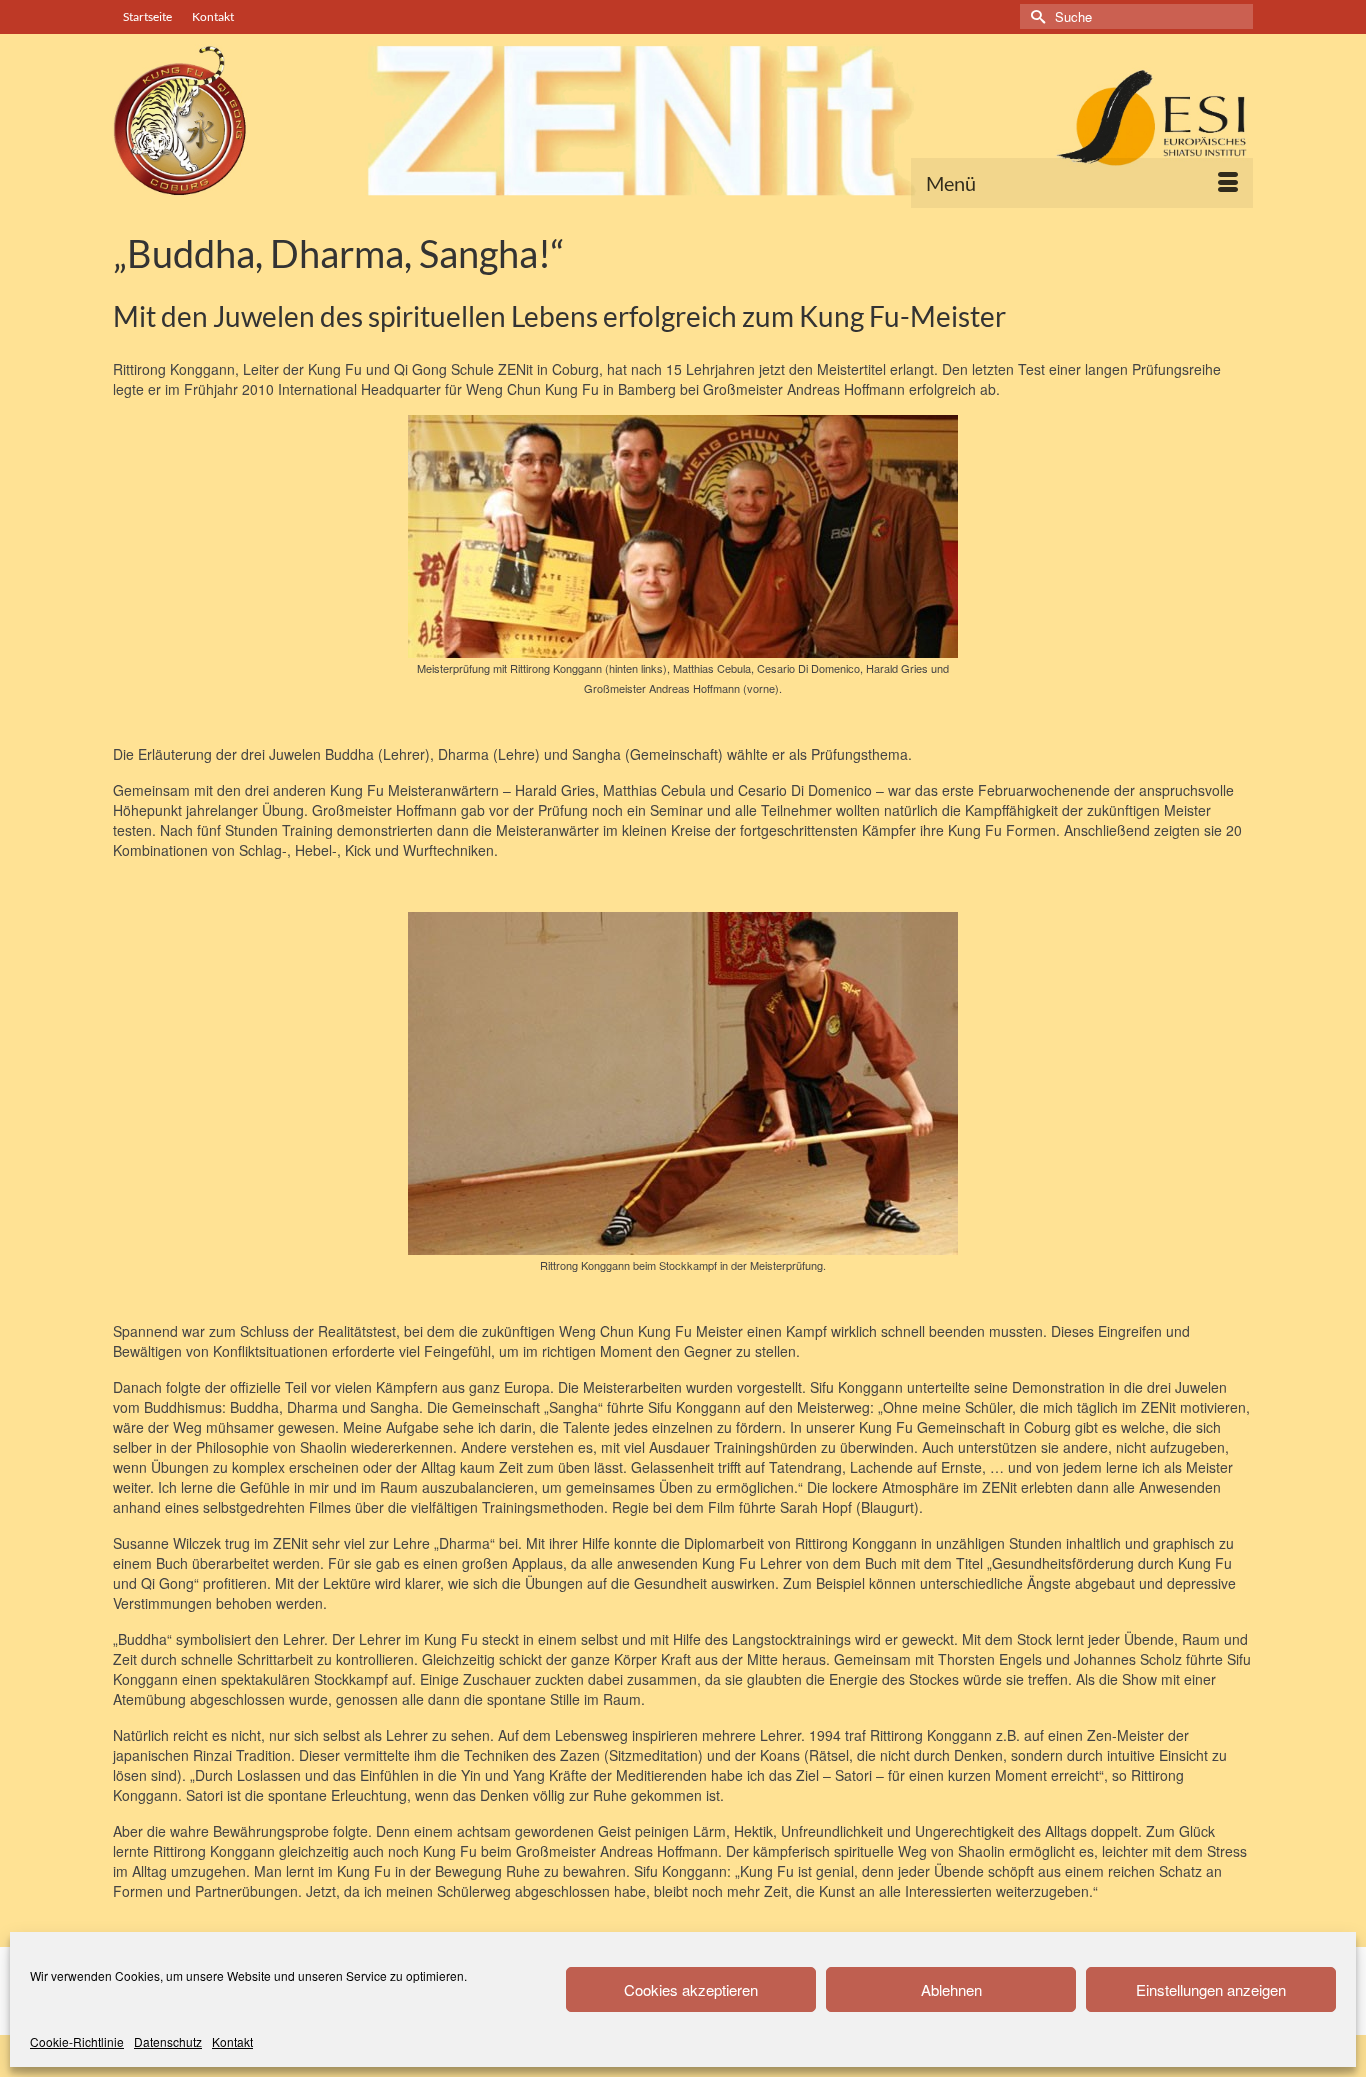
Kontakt (232, 2041)
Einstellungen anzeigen (1211, 1989)
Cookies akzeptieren (691, 1989)
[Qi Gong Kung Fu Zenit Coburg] (683, 120)
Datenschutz (168, 2041)
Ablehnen (951, 1989)
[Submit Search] (1035, 16)
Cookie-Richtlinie (77, 2041)
